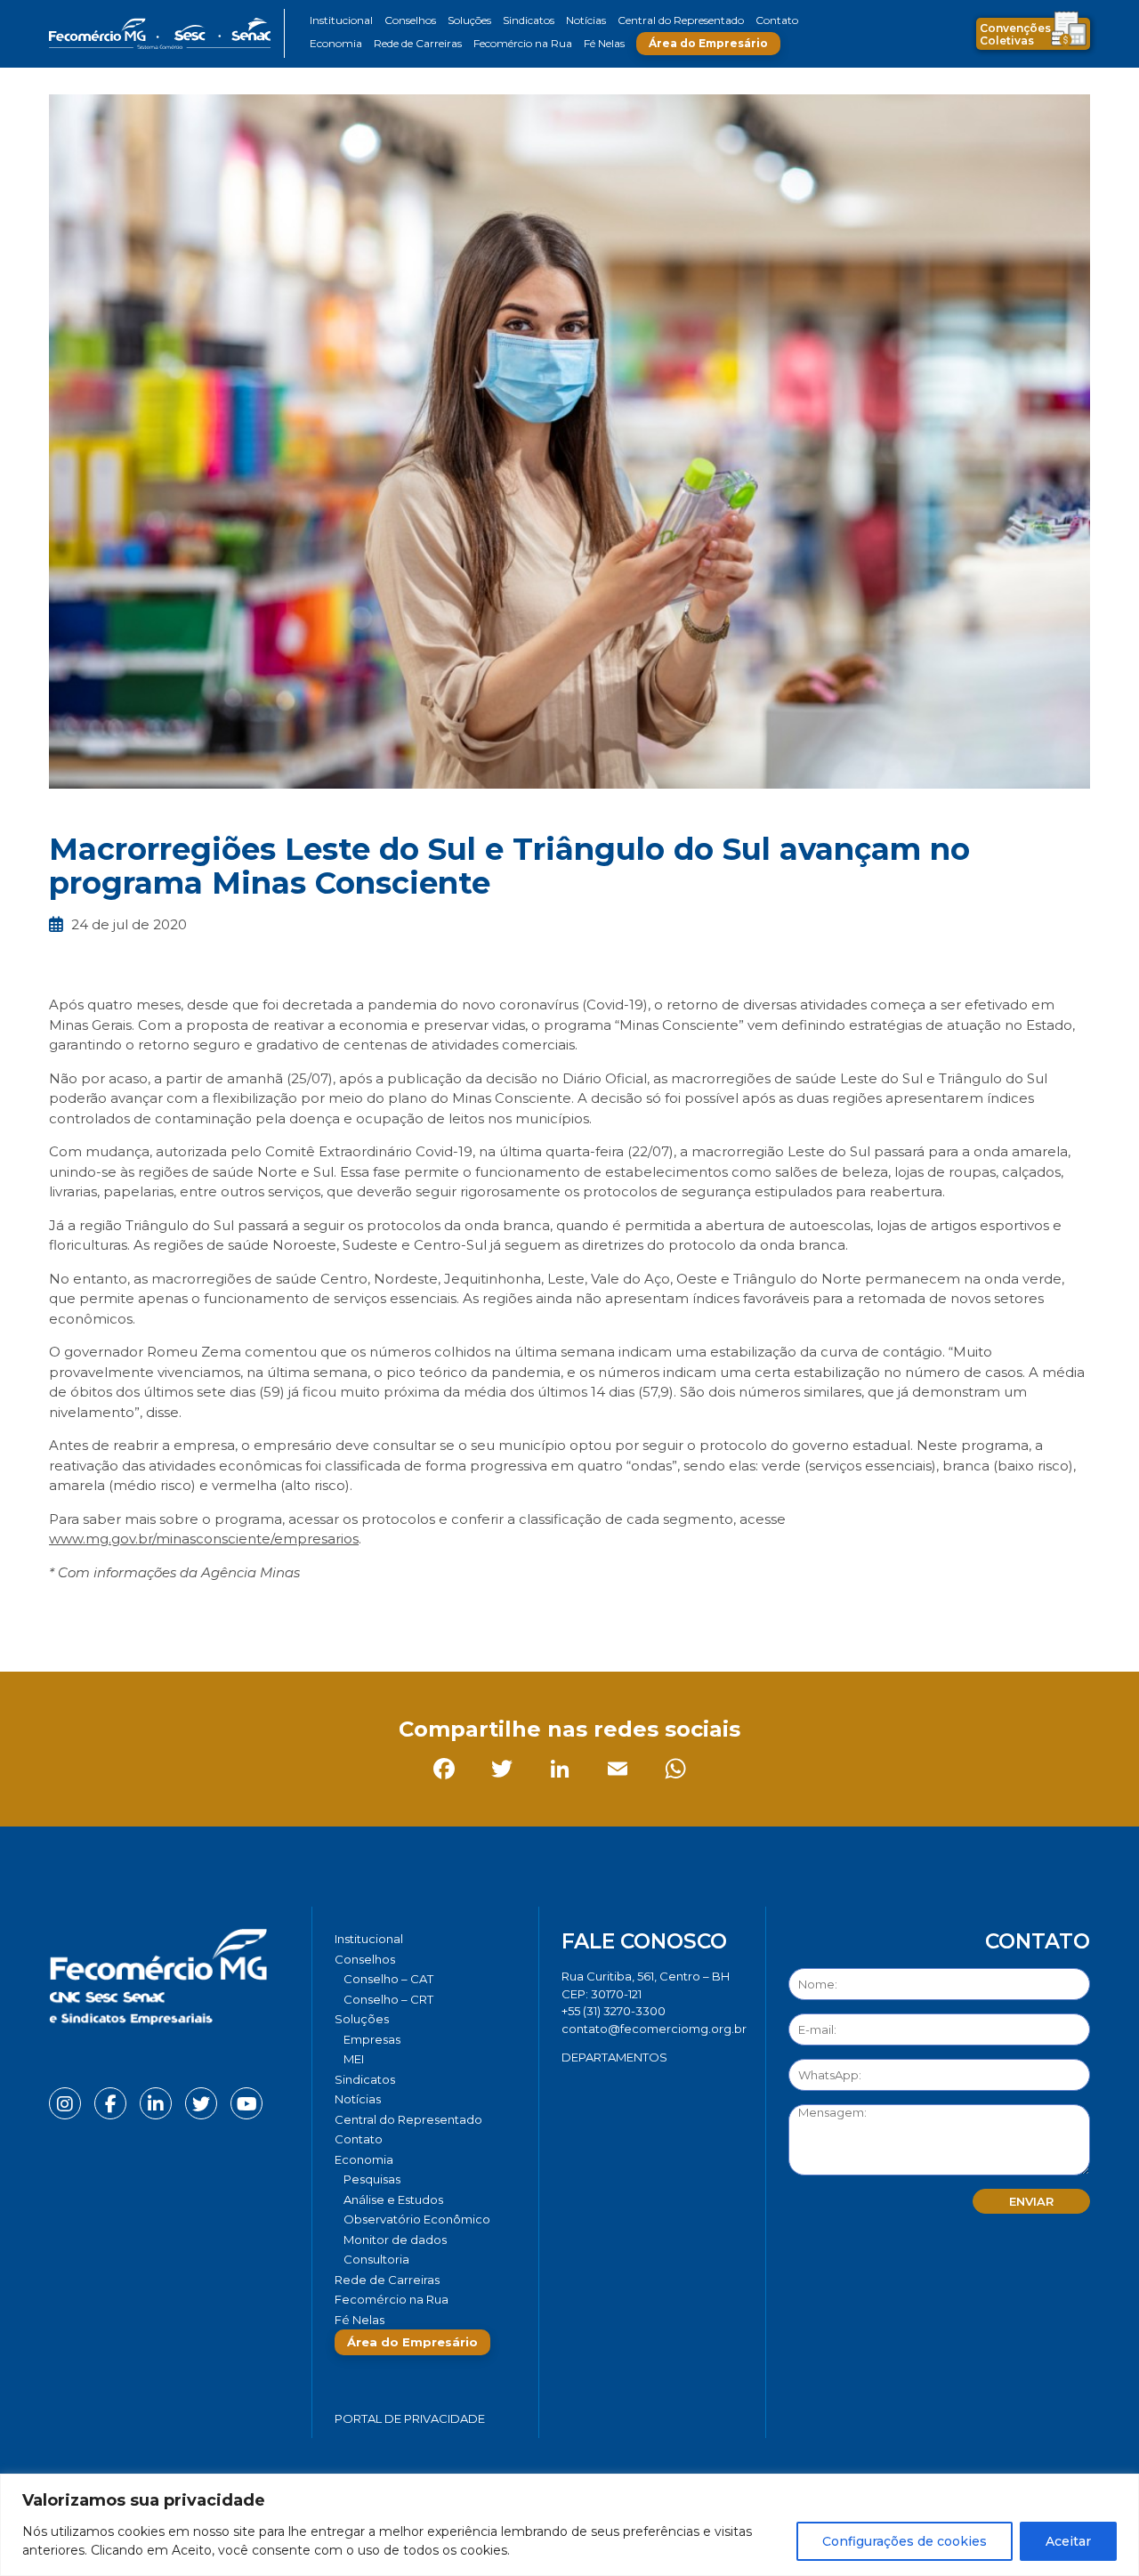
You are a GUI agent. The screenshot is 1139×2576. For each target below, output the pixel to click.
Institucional (341, 20)
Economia (336, 43)
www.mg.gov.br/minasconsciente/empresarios (204, 1539)
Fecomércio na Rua (523, 43)
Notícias (586, 20)
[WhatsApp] (298, 1612)
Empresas (372, 2039)
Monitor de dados (395, 2240)
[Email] (240, 1612)
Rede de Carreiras (418, 43)
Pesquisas (372, 2179)
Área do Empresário (708, 43)
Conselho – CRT (388, 1999)
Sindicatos (529, 20)
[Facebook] (66, 1612)
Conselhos (410, 20)
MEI (354, 2059)
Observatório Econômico (417, 2219)
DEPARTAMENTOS (614, 2057)
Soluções (469, 20)
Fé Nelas (604, 43)
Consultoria (376, 2259)
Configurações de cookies (905, 2541)
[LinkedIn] (182, 1612)
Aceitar (1068, 2541)
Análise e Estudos (393, 2199)
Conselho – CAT (388, 1979)
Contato (777, 20)
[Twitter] (124, 1612)
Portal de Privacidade (410, 2418)
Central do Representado (681, 20)
